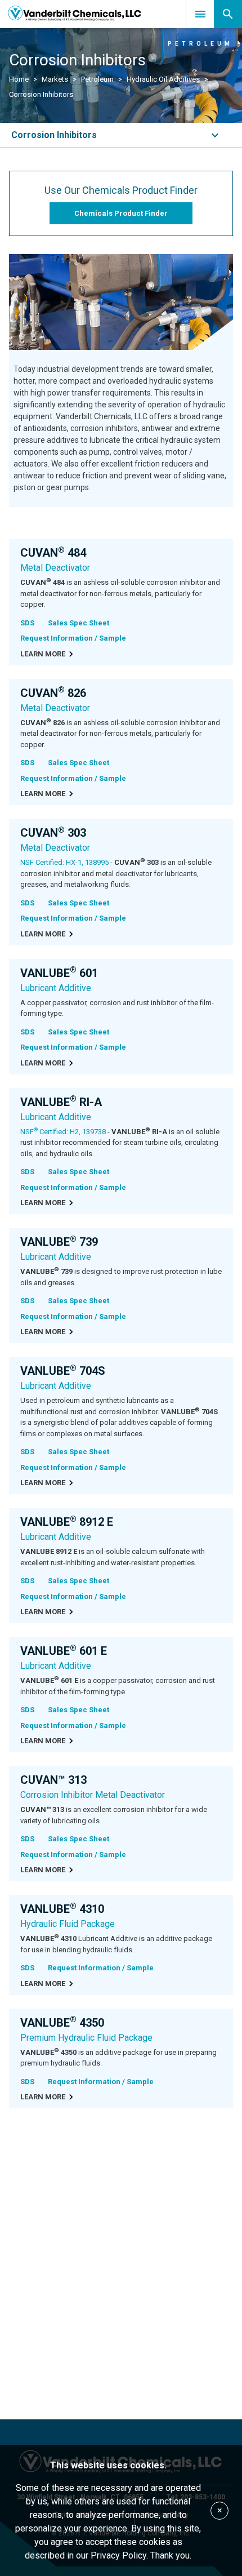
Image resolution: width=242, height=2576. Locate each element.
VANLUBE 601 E (64, 1651)
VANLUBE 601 (59, 973)
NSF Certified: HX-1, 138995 (64, 862)
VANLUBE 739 (59, 1242)
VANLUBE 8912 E (67, 1522)
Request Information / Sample (73, 638)
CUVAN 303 (53, 833)
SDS (27, 623)
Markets (55, 79)
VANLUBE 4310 (62, 1909)
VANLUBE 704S (63, 1371)
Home (19, 79)
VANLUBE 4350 (62, 2023)
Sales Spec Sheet (79, 623)
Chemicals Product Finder (121, 213)
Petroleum (97, 79)
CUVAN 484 (53, 553)
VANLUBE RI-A (61, 1102)
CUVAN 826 (53, 693)
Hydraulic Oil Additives (163, 79)
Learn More (43, 654)
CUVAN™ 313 (53, 1780)
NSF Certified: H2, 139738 (63, 1132)
